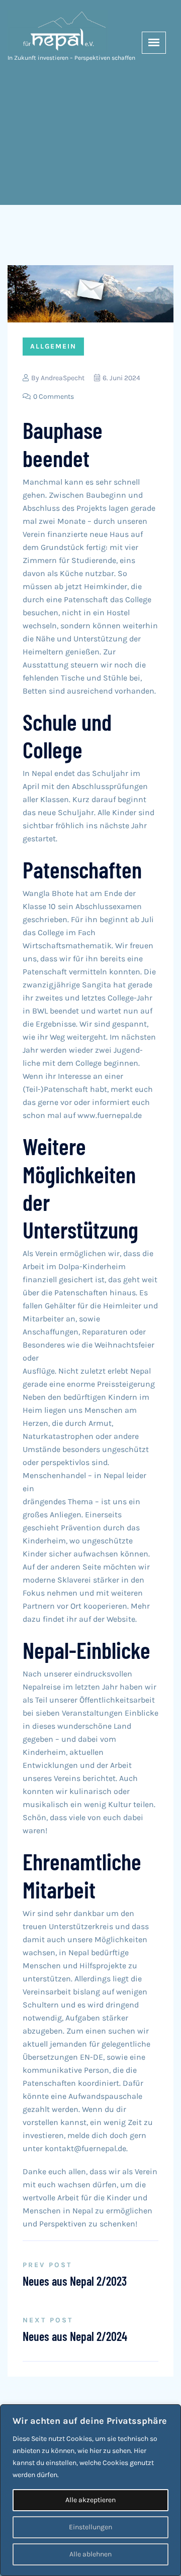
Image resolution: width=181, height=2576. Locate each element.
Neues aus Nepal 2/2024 (75, 2336)
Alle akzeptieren (90, 2500)
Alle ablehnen (90, 2554)
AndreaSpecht (63, 378)
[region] (90, 2490)
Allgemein (53, 346)
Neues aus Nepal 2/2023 (75, 2281)
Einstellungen (90, 2527)
